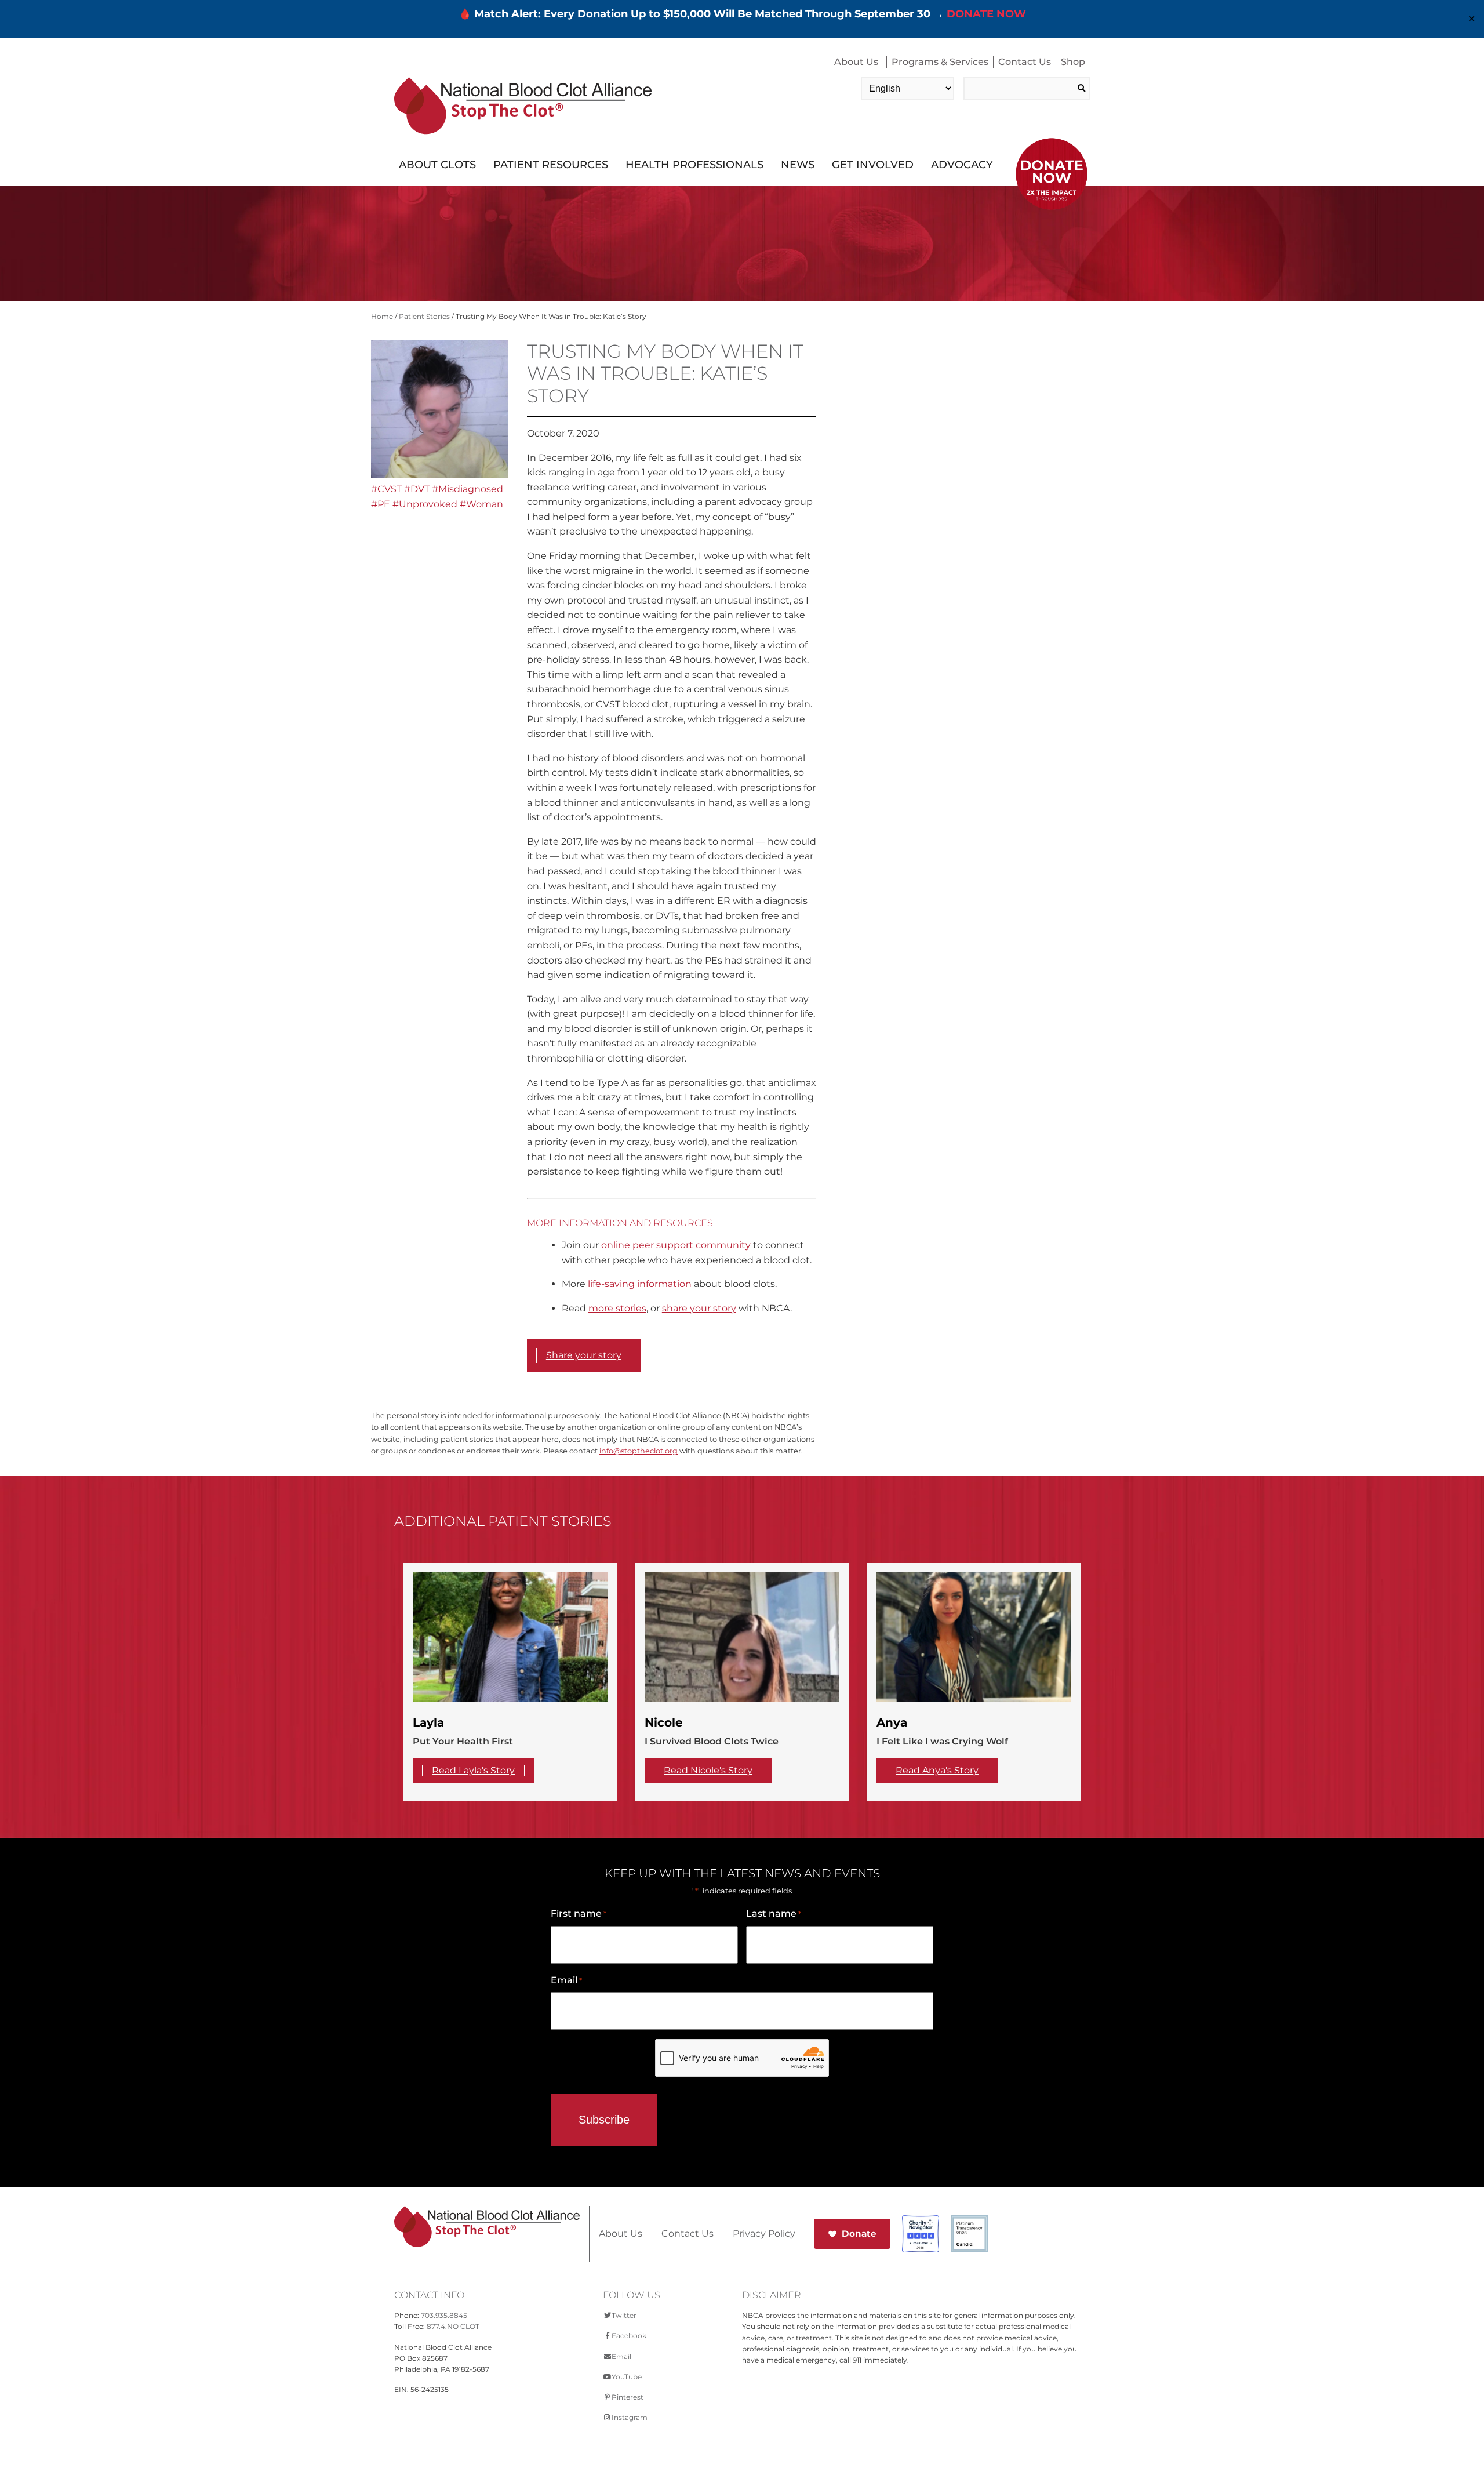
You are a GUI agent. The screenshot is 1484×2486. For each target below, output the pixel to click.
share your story (699, 1308)
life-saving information (640, 1284)
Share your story (584, 1355)
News (798, 165)
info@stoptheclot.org (639, 1451)
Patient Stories (424, 316)
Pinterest (628, 2397)
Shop (1073, 62)
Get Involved (873, 165)
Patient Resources (551, 165)
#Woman (481, 504)
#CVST (386, 489)
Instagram (630, 2417)
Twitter (624, 2315)
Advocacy (962, 165)
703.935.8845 (444, 2315)
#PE (381, 504)
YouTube (627, 2377)
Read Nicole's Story (708, 1770)
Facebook (629, 2336)
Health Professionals (694, 165)
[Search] (1081, 88)
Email (566, 1980)
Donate (859, 2234)
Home (382, 316)
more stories (617, 1308)
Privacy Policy (764, 2234)
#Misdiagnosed (468, 489)
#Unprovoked (425, 504)
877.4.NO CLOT (453, 2326)
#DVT (417, 489)
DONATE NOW (986, 14)
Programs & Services (940, 62)
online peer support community (676, 1245)
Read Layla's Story (473, 1770)
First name (579, 1913)
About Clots (437, 165)
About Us (856, 62)
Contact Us (1025, 62)
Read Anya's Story (937, 1770)
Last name (774, 1913)
